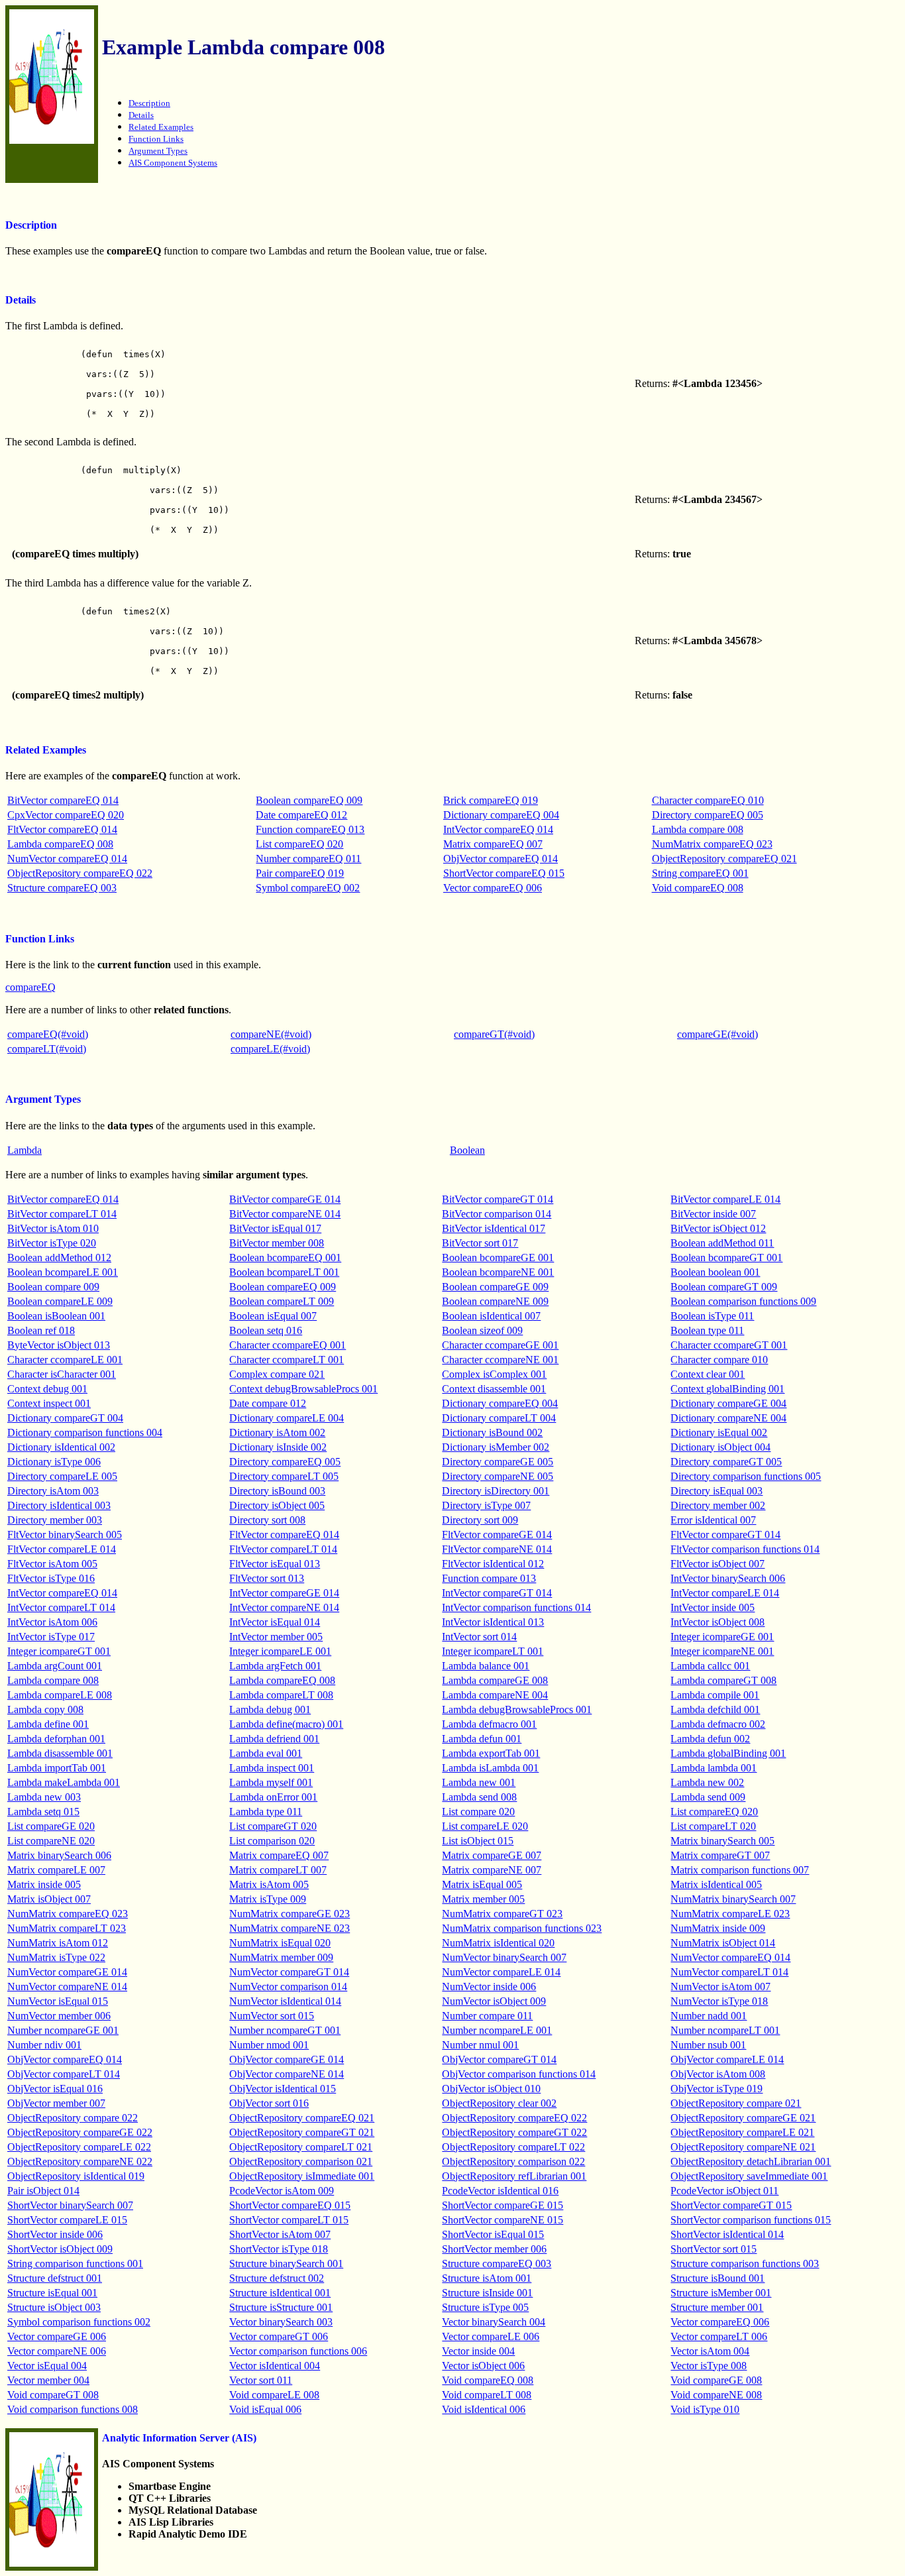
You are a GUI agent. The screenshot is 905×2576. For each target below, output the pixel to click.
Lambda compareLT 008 (281, 1695)
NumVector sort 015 (272, 2016)
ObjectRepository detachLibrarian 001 (751, 2161)
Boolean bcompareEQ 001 (285, 1258)
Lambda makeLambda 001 (64, 1782)
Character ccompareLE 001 (65, 1360)
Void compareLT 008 (487, 2395)
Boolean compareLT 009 (282, 1301)
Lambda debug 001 (270, 1709)
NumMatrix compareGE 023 (290, 1914)
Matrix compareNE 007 (492, 1870)
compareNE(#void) (271, 1034)
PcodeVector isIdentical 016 (500, 2191)
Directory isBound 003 (277, 1491)
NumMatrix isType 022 (56, 1957)
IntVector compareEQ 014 (498, 829)
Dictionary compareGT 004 (65, 1418)
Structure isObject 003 (54, 2307)
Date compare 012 (268, 1403)
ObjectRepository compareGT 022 (514, 2132)
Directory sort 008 (267, 1520)
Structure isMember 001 (721, 2293)
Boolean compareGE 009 (495, 1287)
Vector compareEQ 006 (493, 888)
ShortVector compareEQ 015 (504, 873)
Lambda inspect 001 (272, 1768)
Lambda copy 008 (45, 1709)
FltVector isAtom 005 (52, 1564)
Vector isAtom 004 (710, 2351)
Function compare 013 (489, 1578)
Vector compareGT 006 (279, 2336)
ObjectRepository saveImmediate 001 (749, 2176)
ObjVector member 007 (56, 2103)
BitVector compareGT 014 (498, 1199)
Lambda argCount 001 (55, 1666)
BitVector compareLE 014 (725, 1199)
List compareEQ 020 (299, 844)
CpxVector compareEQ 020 (66, 815)
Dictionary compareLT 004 (499, 1418)
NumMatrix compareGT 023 (502, 1914)
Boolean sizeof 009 (482, 1330)
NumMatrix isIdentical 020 (498, 1943)
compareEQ (30, 987)
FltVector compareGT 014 (725, 1535)
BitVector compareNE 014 (285, 1214)
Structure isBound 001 (718, 2278)
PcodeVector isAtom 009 (282, 2191)
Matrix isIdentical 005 (716, 1884)
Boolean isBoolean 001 (56, 1316)
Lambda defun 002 (710, 1739)
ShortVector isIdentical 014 (727, 2234)
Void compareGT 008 (53, 2395)
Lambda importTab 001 (57, 1768)
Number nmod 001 (269, 2045)
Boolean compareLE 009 (60, 1301)
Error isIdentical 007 (713, 1520)
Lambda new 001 (479, 1782)
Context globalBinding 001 (727, 1389)
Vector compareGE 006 (57, 2336)
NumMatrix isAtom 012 (58, 1943)
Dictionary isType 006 (54, 1462)
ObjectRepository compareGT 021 (302, 2132)
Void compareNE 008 (716, 2395)
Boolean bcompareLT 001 (284, 1272)
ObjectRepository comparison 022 (513, 2161)
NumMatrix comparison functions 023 (522, 1928)
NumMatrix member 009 (281, 1957)
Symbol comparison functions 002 (79, 2322)
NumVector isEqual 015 (58, 2001)
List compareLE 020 (485, 1826)
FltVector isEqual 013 (275, 1564)
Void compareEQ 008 (698, 888)
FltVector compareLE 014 (62, 1549)
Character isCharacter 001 (62, 1374)
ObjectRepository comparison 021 (301, 2161)
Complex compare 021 (277, 1374)
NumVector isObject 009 (494, 2001)
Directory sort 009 (480, 1520)
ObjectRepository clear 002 (499, 2103)
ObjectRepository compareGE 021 (743, 2118)
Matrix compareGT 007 (720, 1855)
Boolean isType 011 (712, 1316)
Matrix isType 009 (268, 1899)
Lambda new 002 (707, 1782)
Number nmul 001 (480, 2045)
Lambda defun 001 (482, 1739)
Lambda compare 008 (698, 829)
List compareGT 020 (273, 1826)
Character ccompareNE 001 (500, 1360)
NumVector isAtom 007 (720, 1987)
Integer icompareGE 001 (722, 1637)
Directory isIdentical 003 (59, 1505)
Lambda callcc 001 (710, 1666)
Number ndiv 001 (44, 2045)
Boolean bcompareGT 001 (726, 1258)
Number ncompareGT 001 (285, 2030)
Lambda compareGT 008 (723, 1680)
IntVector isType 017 (51, 1637)
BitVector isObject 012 (718, 1228)
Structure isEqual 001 (52, 2293)
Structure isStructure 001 (281, 2307)
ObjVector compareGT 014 (499, 2059)
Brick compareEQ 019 (491, 800)
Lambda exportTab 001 (491, 1753)
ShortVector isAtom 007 (280, 2234)
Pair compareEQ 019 (300, 873)
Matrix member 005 (483, 1899)
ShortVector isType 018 (279, 2249)
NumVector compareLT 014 (729, 1972)
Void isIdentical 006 (484, 2409)
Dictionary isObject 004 (720, 1447)
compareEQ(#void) (48, 1034)
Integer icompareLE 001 (280, 1651)
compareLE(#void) (270, 1049)
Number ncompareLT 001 (725, 2030)
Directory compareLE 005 (62, 1476)
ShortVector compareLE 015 (67, 2220)
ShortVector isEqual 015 (493, 2234)
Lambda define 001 (48, 1724)
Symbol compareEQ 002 (308, 888)
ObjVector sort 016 (269, 2103)
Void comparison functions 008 (73, 2409)
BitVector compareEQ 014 (63, 800)
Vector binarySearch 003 (281, 2322)
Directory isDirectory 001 (496, 1491)
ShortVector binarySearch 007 (70, 2205)
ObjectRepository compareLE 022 (79, 2147)
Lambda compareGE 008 (495, 1680)
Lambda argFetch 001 (275, 1666)
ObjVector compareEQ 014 (501, 859)
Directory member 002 (718, 1505)
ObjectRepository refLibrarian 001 (514, 2176)
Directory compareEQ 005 (708, 815)
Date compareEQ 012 (301, 815)
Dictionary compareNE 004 (728, 1418)
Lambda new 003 (44, 1797)
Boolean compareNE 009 (495, 1301)
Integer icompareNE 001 (722, 1651)
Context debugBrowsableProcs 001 (303, 1389)
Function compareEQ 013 (310, 829)
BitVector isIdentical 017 (494, 1228)
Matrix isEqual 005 (482, 1884)
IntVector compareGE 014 (284, 1593)
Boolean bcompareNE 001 (498, 1272)
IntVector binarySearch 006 (728, 1578)
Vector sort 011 (261, 2380)
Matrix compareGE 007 (492, 1855)
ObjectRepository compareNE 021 (743, 2147)
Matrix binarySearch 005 (722, 1841)
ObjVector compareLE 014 (727, 2059)
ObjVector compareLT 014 (64, 2074)
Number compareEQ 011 (308, 859)
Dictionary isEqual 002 (719, 1432)
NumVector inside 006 (489, 1987)
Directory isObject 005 (277, 1505)
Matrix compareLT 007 (278, 1870)
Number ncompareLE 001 (497, 2030)
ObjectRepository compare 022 (73, 2118)
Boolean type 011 (707, 1330)
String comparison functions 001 (75, 2264)
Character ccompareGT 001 (729, 1345)
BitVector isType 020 (52, 1243)
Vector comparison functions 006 (298, 2351)
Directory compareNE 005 (498, 1476)
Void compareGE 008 (716, 2380)
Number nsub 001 (708, 2045)
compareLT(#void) (47, 1049)
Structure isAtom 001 (487, 2278)
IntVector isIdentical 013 (493, 1622)
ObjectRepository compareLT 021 (301, 2147)
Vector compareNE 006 (57, 2351)
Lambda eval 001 (266, 1753)
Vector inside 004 (478, 2351)
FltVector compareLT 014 (283, 1549)
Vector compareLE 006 (491, 2336)
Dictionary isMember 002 (496, 1447)
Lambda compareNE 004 (495, 1695)
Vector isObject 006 (483, 2366)
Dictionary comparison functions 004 (85, 1432)
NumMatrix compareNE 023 (290, 1928)
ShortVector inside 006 (55, 2234)
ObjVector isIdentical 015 (283, 2089)
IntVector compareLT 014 (61, 1607)
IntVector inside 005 (713, 1607)
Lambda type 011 (266, 1812)
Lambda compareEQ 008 (60, 844)
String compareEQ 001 (700, 873)
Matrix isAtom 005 (269, 1884)
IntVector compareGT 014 (497, 1593)
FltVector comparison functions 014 (745, 1549)
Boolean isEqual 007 (273, 1316)
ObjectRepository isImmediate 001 (302, 2176)
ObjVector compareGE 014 (287, 2059)
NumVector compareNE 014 (67, 1987)
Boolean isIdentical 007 (491, 1316)
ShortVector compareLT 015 (289, 2220)
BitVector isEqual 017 (275, 1228)
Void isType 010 (705, 2409)
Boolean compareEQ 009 (309, 800)
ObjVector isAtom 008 (718, 2074)
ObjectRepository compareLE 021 (742, 2132)
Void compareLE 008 (274, 2395)
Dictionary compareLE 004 (287, 1418)
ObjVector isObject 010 (491, 2089)
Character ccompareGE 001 (500, 1345)
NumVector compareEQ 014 (67, 859)
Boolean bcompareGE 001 (498, 1258)
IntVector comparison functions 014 (516, 1607)
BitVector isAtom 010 (53, 1228)
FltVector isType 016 (51, 1578)
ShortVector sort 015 (714, 2249)
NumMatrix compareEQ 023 (712, 844)
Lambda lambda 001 (714, 1768)
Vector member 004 (48, 2380)
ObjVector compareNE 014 (287, 2074)
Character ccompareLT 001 (287, 1360)
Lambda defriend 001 (274, 1739)
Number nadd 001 (709, 2016)
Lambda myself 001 (271, 1782)
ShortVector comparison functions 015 (751, 2220)
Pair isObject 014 (43, 2191)
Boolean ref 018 (41, 1330)
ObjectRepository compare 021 (736, 2103)
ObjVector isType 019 (717, 2089)
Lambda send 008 (479, 1797)
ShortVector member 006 (494, 2249)
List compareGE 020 (51, 1826)
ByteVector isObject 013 (59, 1345)
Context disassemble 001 (494, 1389)
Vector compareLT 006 (719, 2336)
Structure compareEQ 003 (62, 888)
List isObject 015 (478, 1841)
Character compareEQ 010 (708, 800)
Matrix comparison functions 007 (740, 1870)
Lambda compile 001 (715, 1695)
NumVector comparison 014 (288, 1987)
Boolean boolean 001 (715, 1272)
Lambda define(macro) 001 (286, 1724)
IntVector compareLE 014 (725, 1593)
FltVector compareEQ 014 (62, 829)
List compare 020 (478, 1812)
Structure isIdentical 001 (280, 2293)
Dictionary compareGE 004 (728, 1403)
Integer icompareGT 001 (59, 1651)
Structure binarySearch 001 (286, 2264)
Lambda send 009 (708, 1797)
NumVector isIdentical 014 (285, 2001)
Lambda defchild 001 (715, 1709)
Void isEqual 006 (265, 2409)
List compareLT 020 (713, 1826)
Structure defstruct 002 (277, 2278)
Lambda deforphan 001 (56, 1739)
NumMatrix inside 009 (718, 1928)
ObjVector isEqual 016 (55, 2089)
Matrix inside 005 (44, 1884)
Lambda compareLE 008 (60, 1695)
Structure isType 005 (485, 2307)
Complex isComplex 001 (494, 1374)
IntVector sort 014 (479, 1637)
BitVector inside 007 (713, 1214)
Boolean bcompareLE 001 (63, 1272)
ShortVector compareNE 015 (503, 2220)
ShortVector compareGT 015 (731, 2205)
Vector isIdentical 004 (275, 2366)
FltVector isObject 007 (718, 1564)
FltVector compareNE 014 (497, 1549)
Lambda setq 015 (43, 1812)
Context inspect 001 (49, 1403)
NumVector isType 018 (719, 2001)
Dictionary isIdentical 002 (61, 1447)
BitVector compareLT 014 (62, 1214)
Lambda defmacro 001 (489, 1724)
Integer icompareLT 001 (493, 1651)
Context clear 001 (708, 1374)
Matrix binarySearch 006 (59, 1855)
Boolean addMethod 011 (722, 1243)
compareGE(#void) (718, 1034)
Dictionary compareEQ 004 (501, 815)
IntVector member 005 (276, 1637)
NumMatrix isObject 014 (723, 1943)
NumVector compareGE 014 (67, 1972)
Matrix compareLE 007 (56, 1870)
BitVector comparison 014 (497, 1214)
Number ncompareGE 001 (63, 2030)
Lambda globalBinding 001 (728, 1753)
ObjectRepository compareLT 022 (513, 2147)
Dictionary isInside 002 (278, 1447)
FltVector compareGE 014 (497, 1535)
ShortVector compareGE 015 (503, 2205)
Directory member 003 (55, 1520)
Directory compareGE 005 (498, 1462)
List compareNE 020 (51, 1841)
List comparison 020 (272, 1841)
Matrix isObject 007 (49, 1899)
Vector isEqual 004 (47, 2366)
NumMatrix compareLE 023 (730, 1914)
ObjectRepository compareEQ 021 (724, 859)
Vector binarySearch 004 (494, 2322)
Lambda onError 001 (273, 1797)
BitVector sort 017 (480, 1243)
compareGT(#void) (494, 1034)
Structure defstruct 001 (55, 2278)
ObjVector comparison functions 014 (519, 2074)
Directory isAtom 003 (53, 1491)
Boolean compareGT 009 (724, 1287)
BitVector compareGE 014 (285, 1199)
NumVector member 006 (59, 2016)
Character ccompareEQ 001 (288, 1345)
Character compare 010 (719, 1360)
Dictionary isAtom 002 (277, 1432)
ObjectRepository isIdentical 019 (76, 2176)
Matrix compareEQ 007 (493, 844)
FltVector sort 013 (267, 1578)
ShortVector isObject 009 (60, 2249)
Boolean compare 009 (53, 1287)
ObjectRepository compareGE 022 (80, 2132)
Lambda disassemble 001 (60, 1753)
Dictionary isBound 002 (492, 1432)
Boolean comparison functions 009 (743, 1301)
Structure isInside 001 (487, 2293)
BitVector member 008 (277, 1243)
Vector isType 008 (709, 2366)
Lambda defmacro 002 (718, 1724)
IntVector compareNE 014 (284, 1607)
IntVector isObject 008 (718, 1622)
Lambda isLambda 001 (490, 1768)
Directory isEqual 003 (717, 1491)
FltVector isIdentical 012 (493, 1564)
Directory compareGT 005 (726, 1462)
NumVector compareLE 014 (501, 1972)
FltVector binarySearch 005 (65, 1535)
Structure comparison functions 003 (745, 2264)
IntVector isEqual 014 (275, 1622)
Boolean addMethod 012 (59, 1258)
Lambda (25, 1150)
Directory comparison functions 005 (746, 1476)
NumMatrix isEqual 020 (280, 1943)
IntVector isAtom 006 (52, 1622)
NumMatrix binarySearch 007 (733, 1899)
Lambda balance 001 (486, 1666)
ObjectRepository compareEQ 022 (80, 873)
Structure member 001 (717, 2307)
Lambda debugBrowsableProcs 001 (517, 1709)
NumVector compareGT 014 (289, 1972)
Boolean (467, 1150)
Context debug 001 (47, 1389)
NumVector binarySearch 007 (504, 1957)
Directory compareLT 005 (284, 1476)
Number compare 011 (487, 2016)
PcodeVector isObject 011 (724, 2191)
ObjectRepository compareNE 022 (80, 2161)
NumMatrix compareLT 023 (67, 1928)
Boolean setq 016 (266, 1330)
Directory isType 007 (486, 1505)
